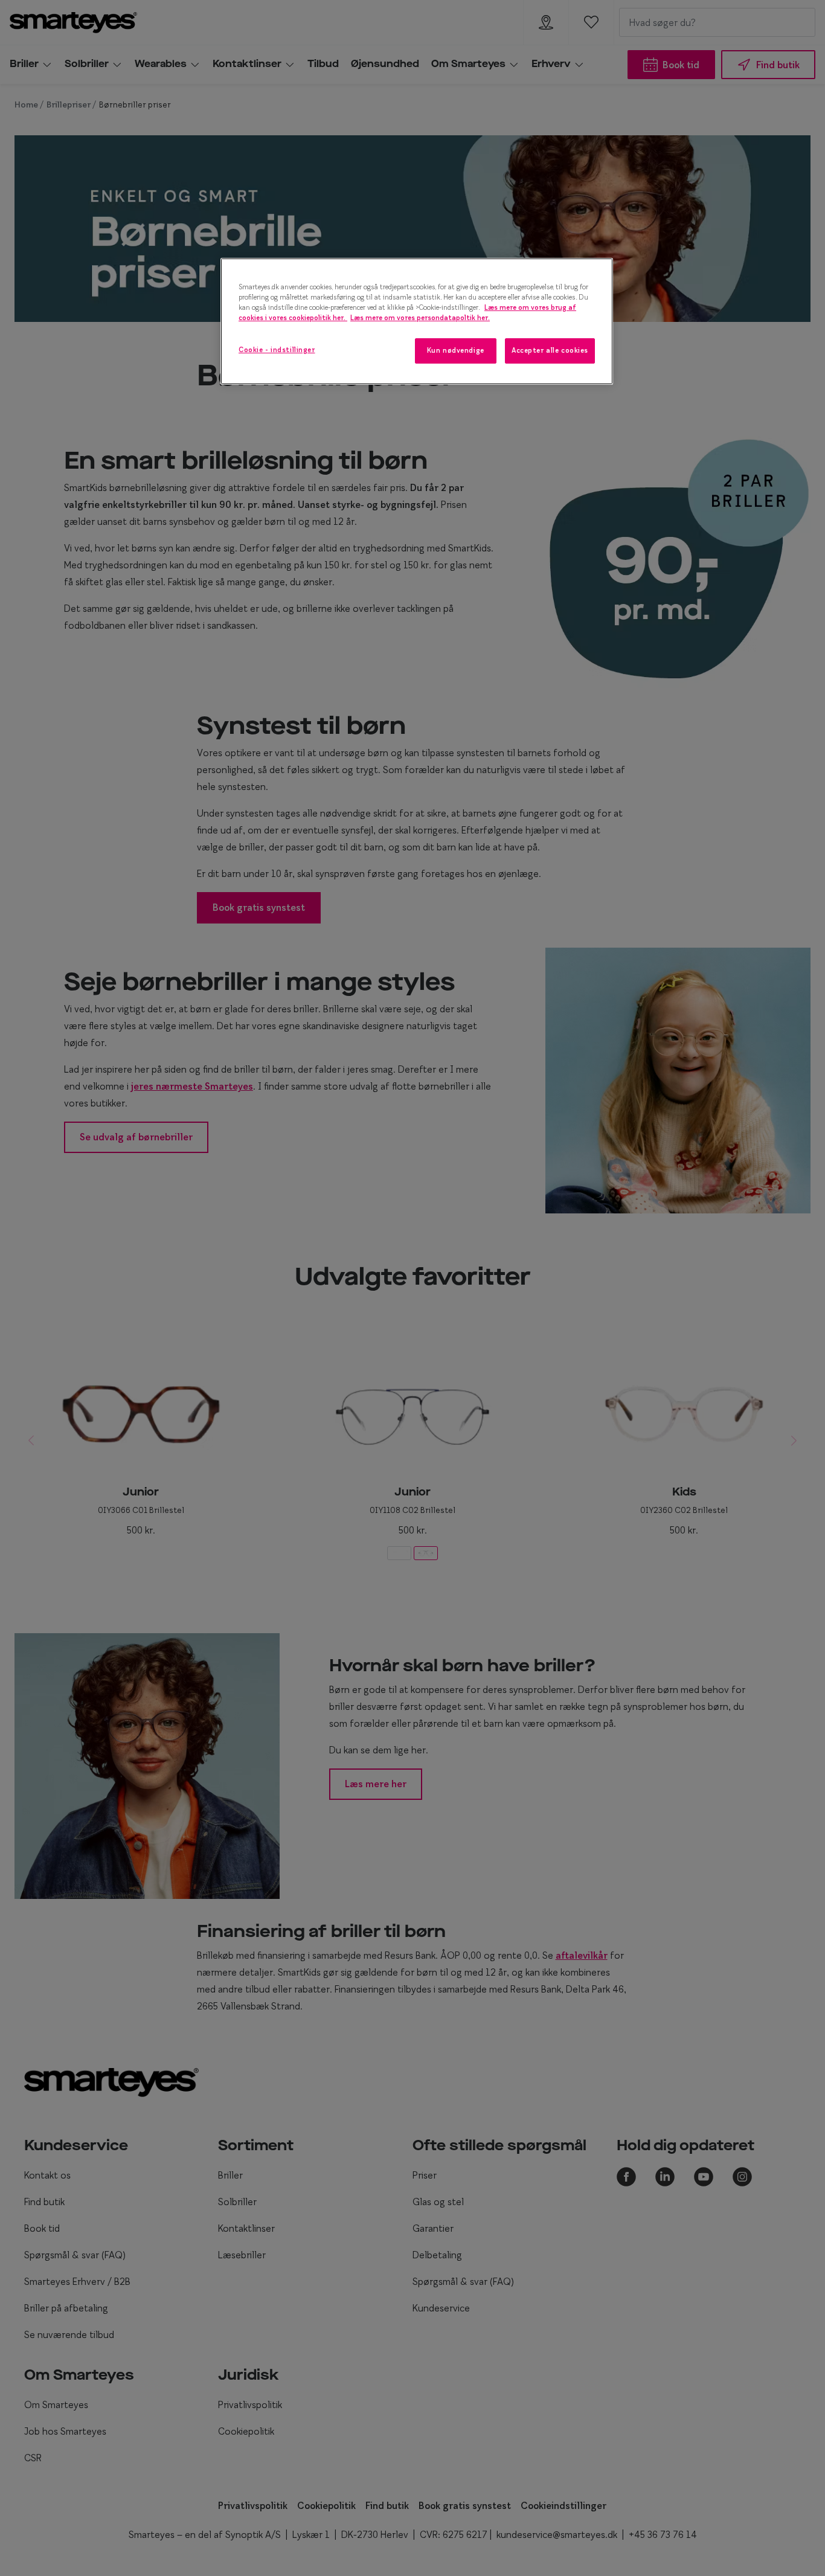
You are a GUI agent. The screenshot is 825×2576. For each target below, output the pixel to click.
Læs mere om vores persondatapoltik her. (420, 318)
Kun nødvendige (456, 350)
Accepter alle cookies (550, 350)
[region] (417, 321)
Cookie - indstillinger (277, 350)
